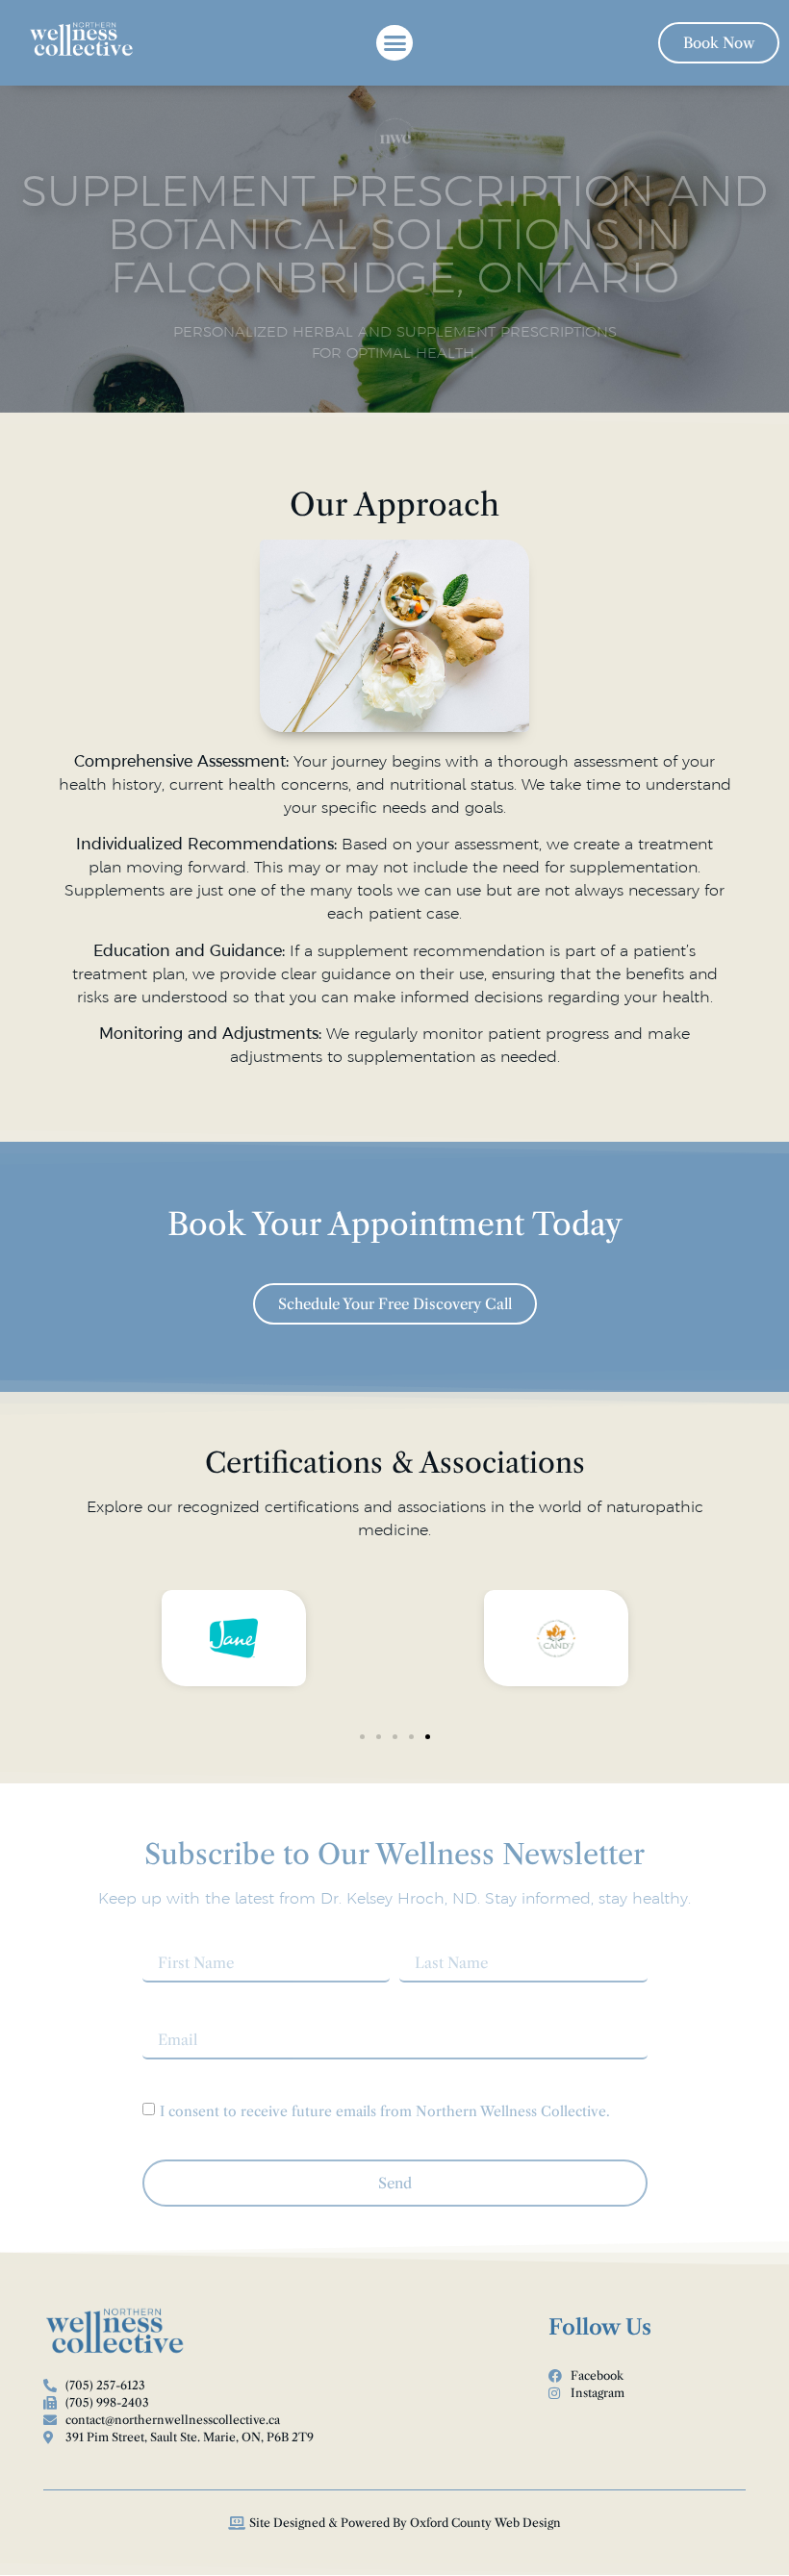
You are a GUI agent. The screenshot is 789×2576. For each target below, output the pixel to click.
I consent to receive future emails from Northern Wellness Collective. (385, 2111)
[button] (394, 43)
